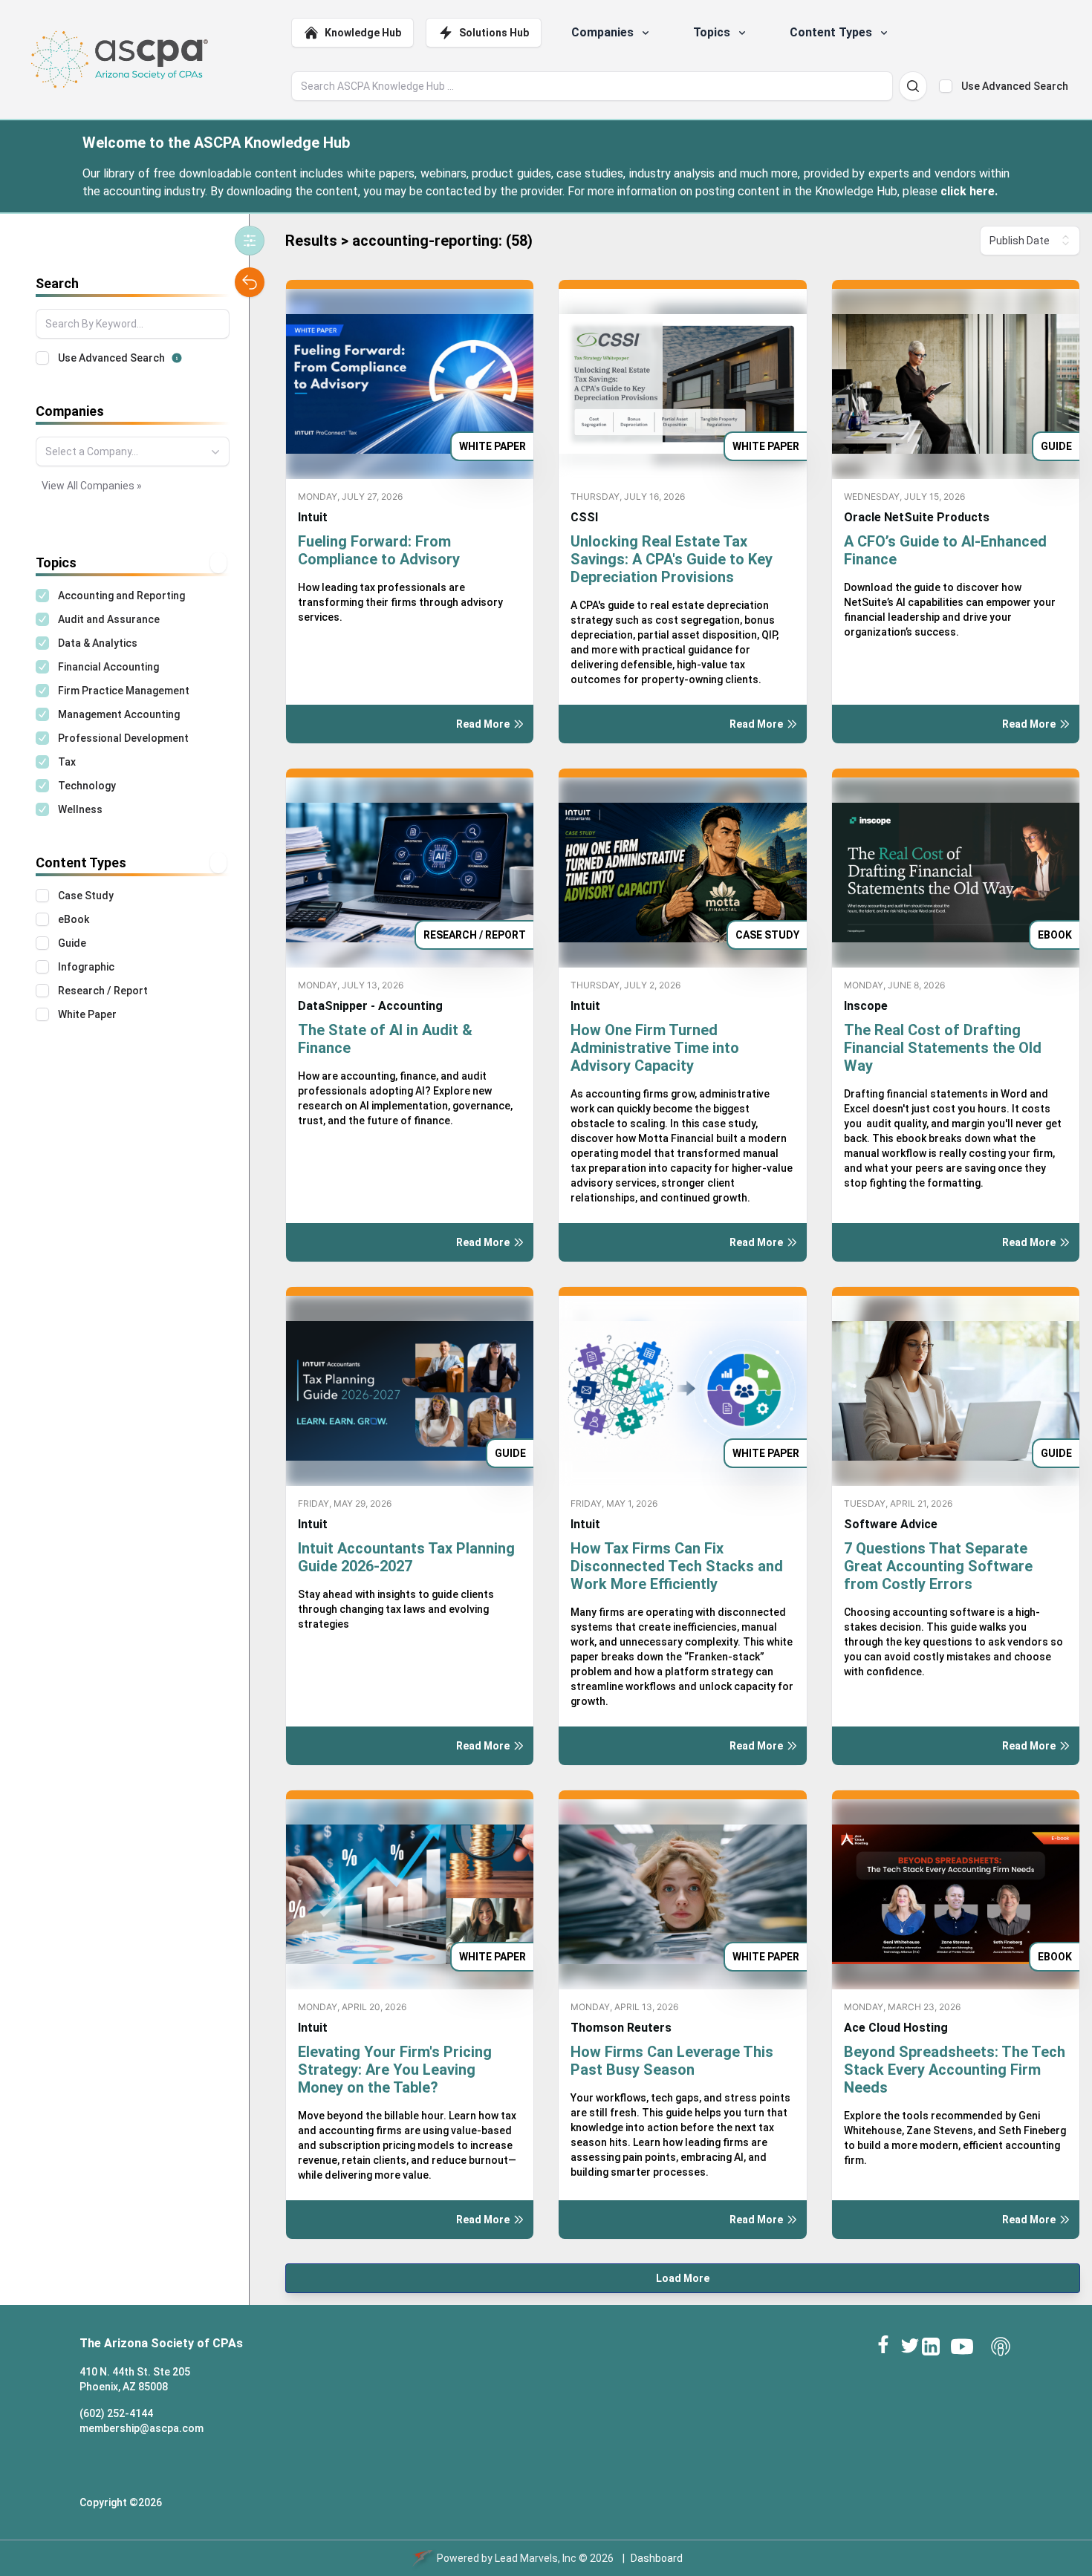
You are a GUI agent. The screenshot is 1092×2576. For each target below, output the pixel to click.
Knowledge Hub (363, 33)
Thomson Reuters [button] (621, 2028)
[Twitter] (910, 2345)
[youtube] (962, 2347)
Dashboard (657, 2558)
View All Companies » (92, 486)
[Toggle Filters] (250, 241)
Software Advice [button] (891, 1524)
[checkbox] (946, 86)
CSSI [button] (584, 517)
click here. (969, 191)
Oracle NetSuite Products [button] (917, 517)
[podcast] (1001, 2347)
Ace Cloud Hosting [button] (896, 2028)
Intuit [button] (313, 517)
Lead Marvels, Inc (536, 2558)
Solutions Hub (494, 33)
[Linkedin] (931, 2347)
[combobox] (133, 451)
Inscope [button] (866, 1006)
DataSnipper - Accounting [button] (370, 1006)
